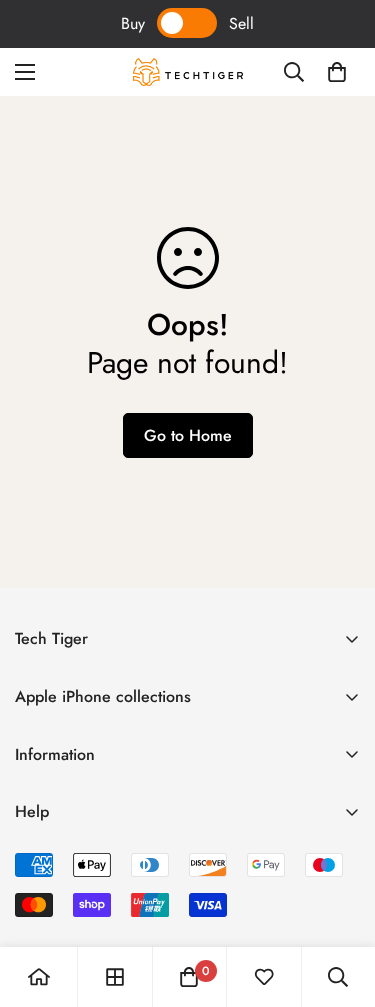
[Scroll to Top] (339, 901)
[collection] (115, 977)
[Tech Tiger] (188, 72)
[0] (337, 72)
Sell (241, 23)
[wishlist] (264, 977)
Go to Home (188, 435)
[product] (39, 977)
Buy (133, 23)
